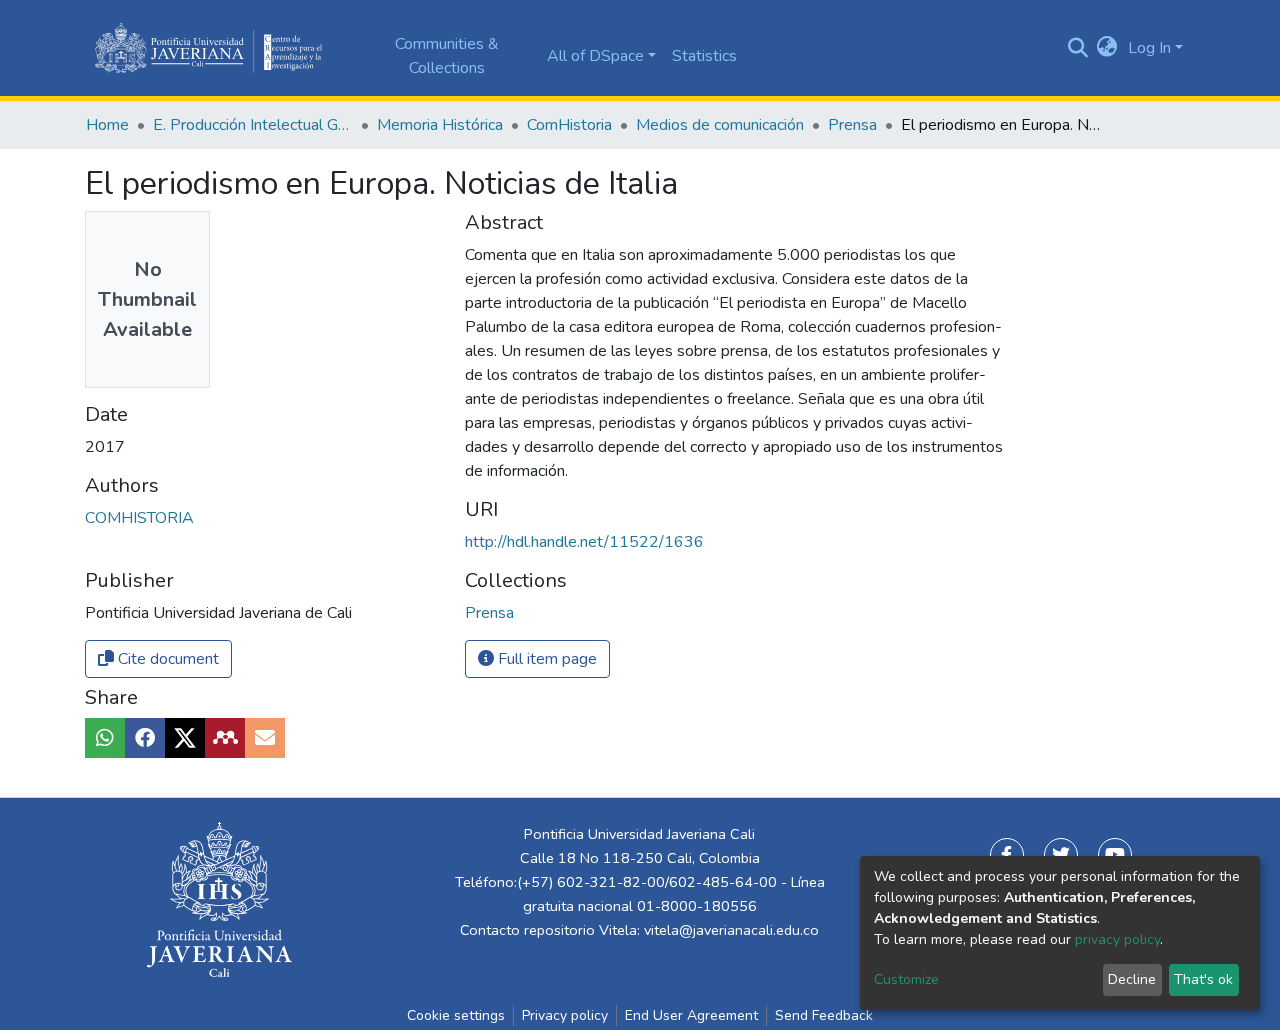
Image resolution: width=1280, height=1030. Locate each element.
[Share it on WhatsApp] (105, 738)
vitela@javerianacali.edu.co (731, 930)
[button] (1107, 48)
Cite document (166, 659)
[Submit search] (1077, 48)
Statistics (704, 56)
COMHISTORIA (139, 518)
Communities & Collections (447, 56)
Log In (1149, 48)
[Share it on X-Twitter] (185, 738)
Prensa (852, 125)
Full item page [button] (545, 659)
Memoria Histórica (440, 125)
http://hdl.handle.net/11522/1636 (584, 542)
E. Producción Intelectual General (253, 125)
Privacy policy (565, 1015)
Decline (1132, 979)
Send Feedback (824, 1015)
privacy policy (1117, 939)
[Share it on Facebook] (145, 738)
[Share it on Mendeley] (225, 738)
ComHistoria (569, 125)
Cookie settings (456, 1015)
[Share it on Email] (265, 738)
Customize (906, 979)
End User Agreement (691, 1015)
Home (107, 125)
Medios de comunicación (720, 125)
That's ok (1203, 979)
